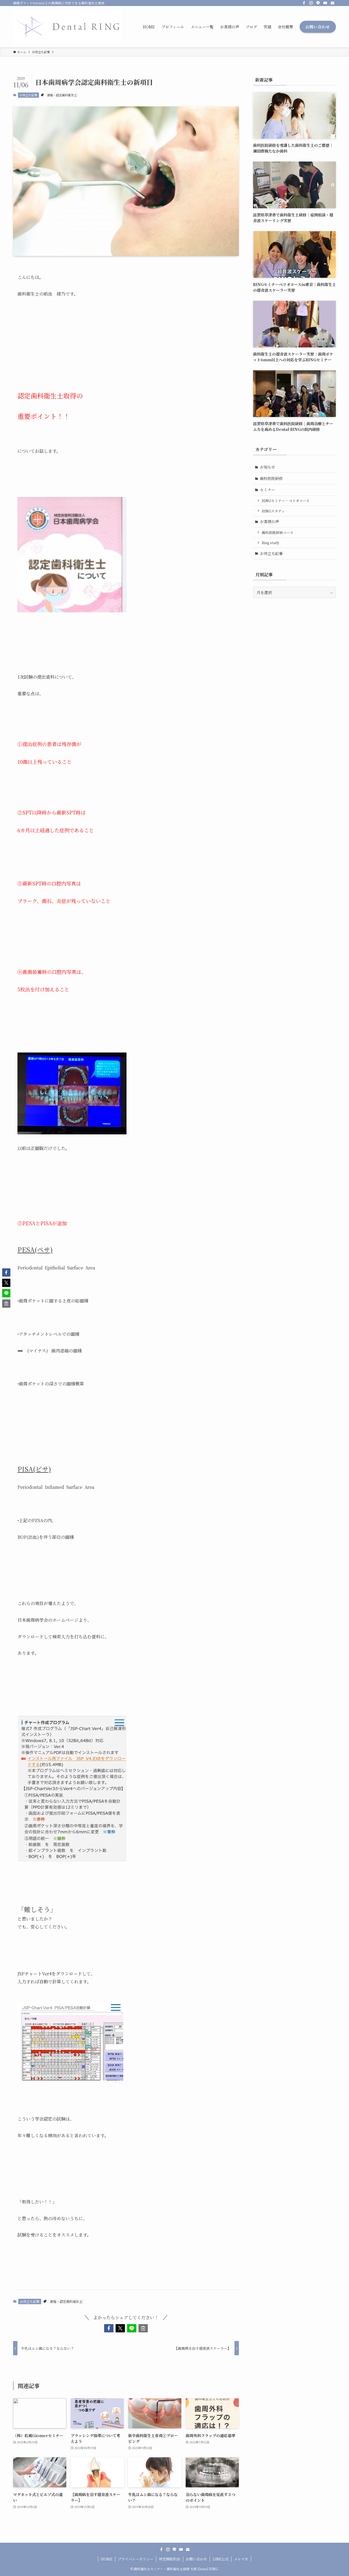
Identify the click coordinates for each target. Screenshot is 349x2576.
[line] (318, 3)
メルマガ (241, 2559)
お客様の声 (269, 521)
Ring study (271, 543)
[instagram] (311, 3)
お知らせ (267, 467)
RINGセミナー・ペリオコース (286, 501)
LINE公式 (221, 2559)
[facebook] (304, 3)
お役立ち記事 (28, 95)
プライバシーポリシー (136, 2559)
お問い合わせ (196, 2559)
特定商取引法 (170, 2559)
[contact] (332, 3)
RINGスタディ (273, 511)
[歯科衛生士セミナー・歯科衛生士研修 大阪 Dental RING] (68, 27)
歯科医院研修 (271, 478)
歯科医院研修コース (278, 533)
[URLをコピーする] (143, 2328)
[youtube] (325, 3)
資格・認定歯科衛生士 (62, 95)
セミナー (267, 490)
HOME (107, 2559)
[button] (109, 2328)
